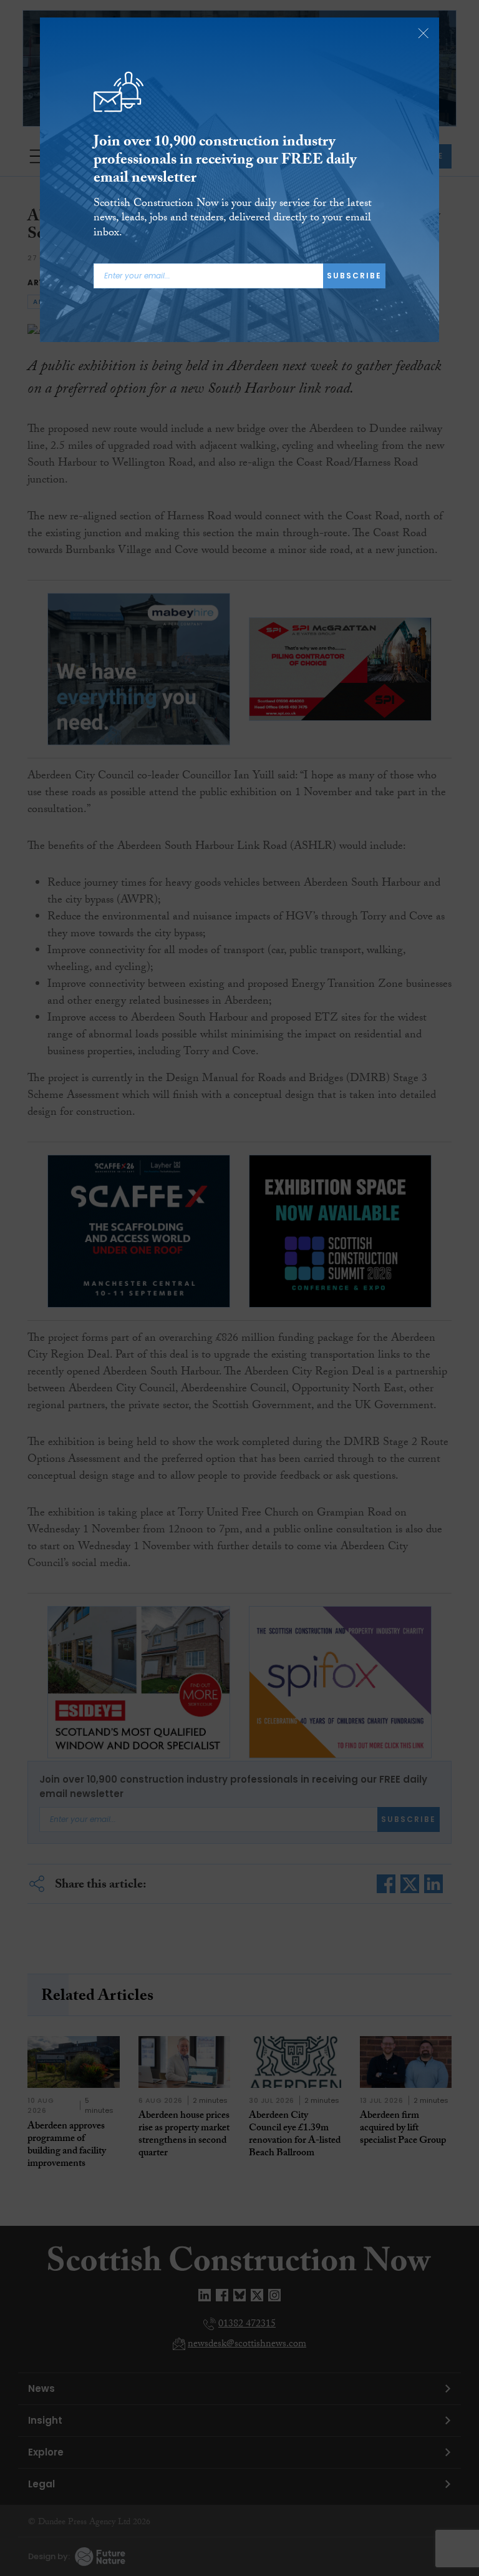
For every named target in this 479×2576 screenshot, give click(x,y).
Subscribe (354, 276)
